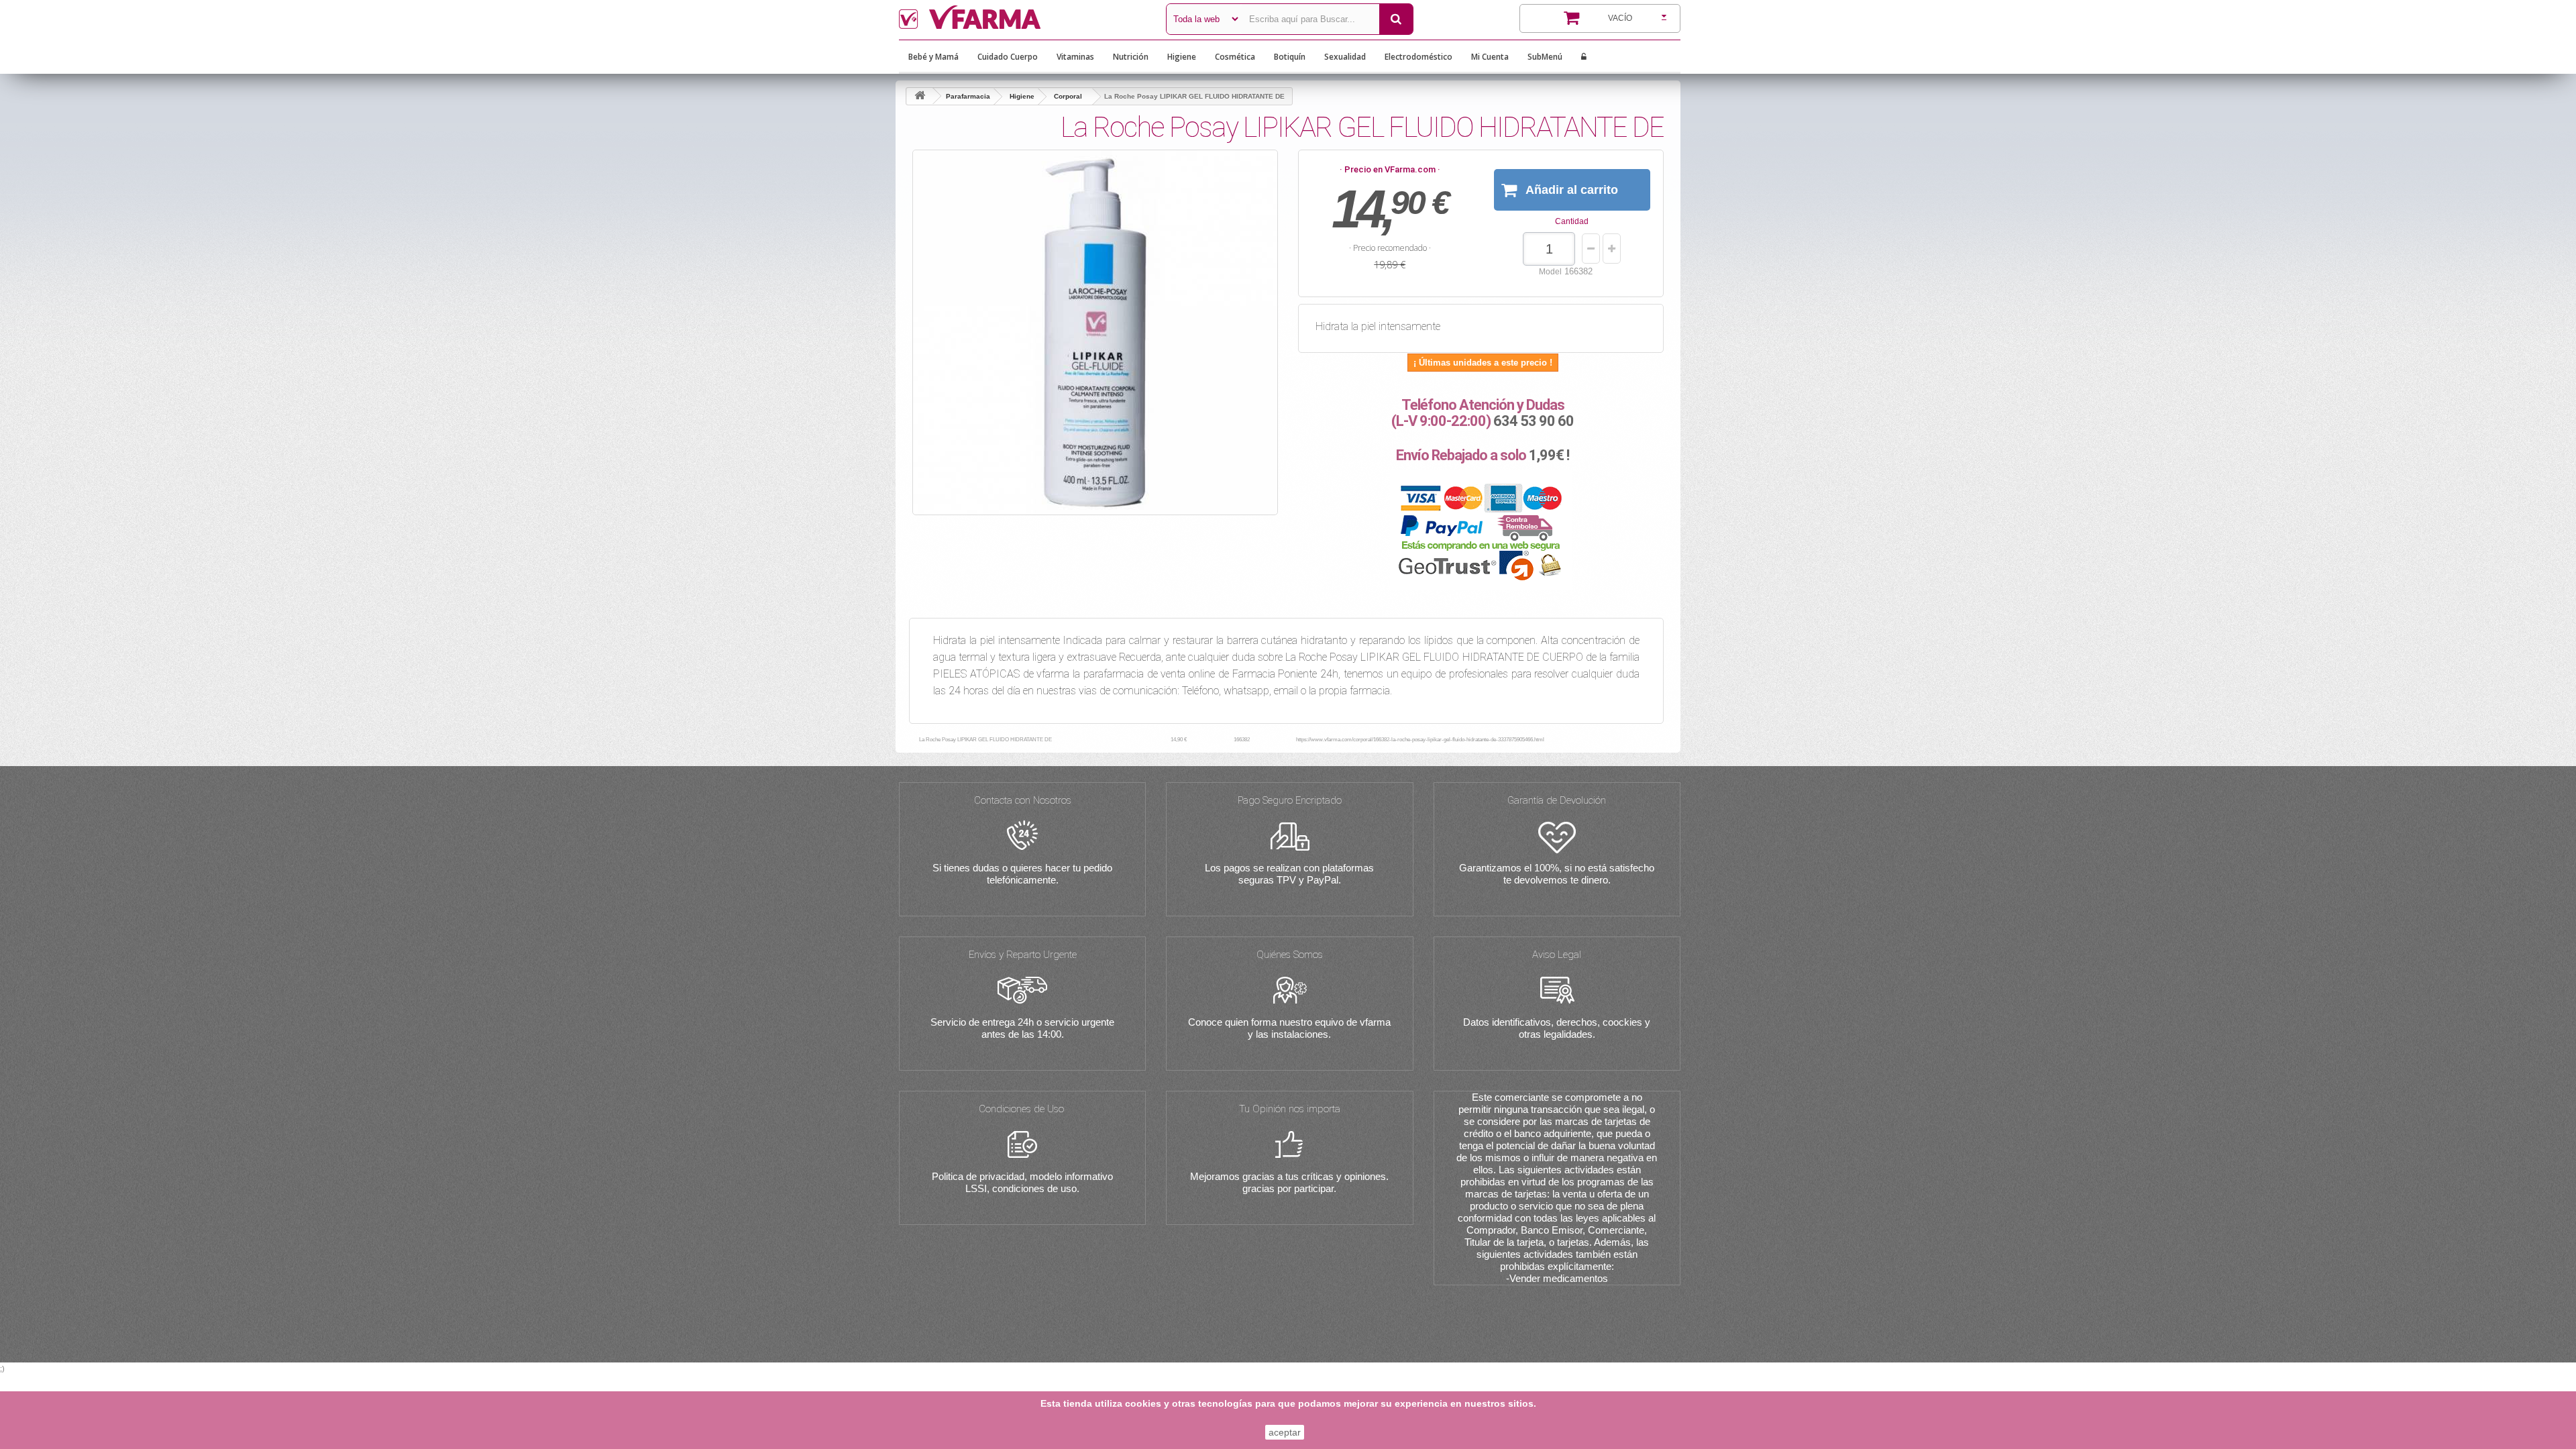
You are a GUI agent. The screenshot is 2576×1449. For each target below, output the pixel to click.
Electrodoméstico (1418, 57)
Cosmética (1235, 57)
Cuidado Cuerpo (1008, 57)
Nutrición (1131, 57)
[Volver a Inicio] (920, 96)
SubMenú (1545, 57)
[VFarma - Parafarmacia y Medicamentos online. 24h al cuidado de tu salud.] (1022, 17)
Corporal (1068, 96)
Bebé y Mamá (933, 57)
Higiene (1182, 57)
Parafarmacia (968, 96)
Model (1550, 272)
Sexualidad (1345, 57)
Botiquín (1290, 57)
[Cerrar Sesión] (1584, 57)
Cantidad (1572, 221)
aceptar (1285, 1432)
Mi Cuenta (1490, 57)
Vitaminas (1075, 57)
